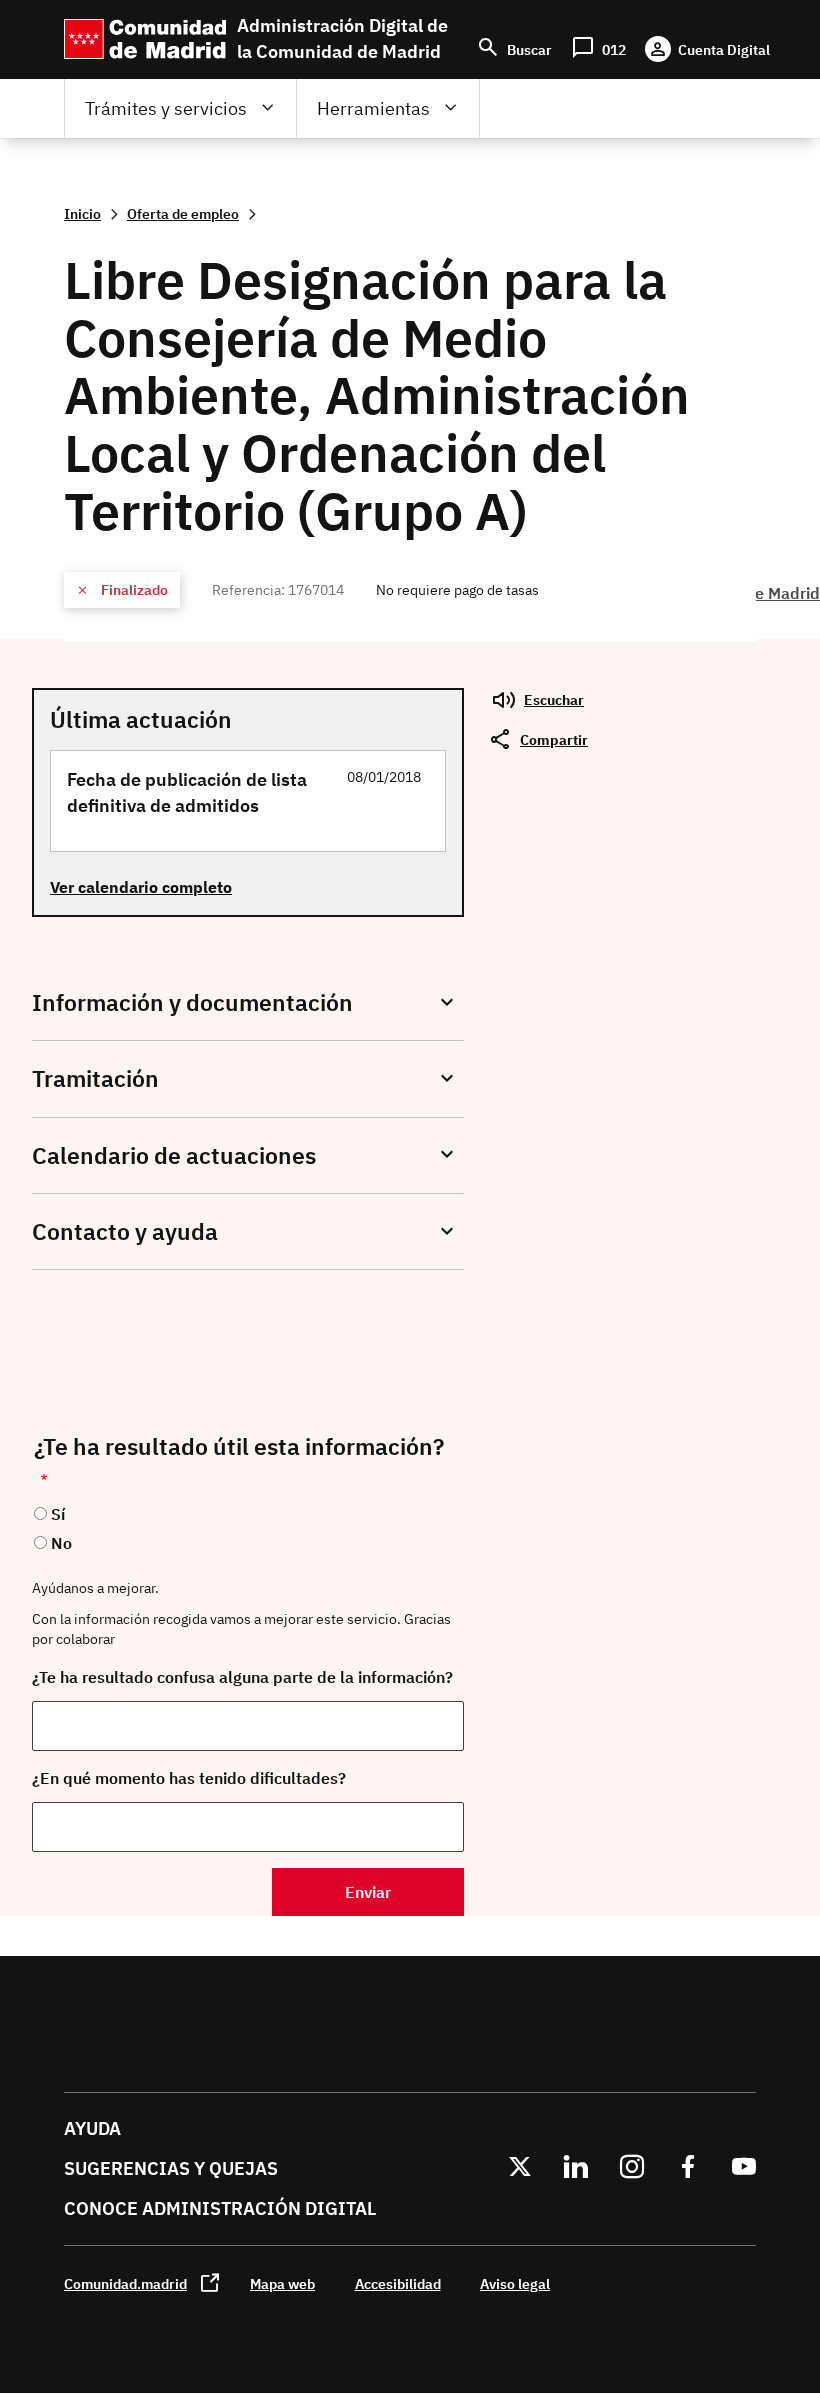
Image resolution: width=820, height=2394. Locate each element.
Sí (58, 1514)
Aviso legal (515, 2283)
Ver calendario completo (141, 887)
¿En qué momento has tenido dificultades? (189, 1778)
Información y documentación (192, 1002)
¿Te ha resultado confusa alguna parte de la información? (242, 1677)
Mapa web (282, 2283)
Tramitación (95, 1078)
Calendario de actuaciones (174, 1155)
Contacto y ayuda (125, 1231)
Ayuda (92, 2128)
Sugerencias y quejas (171, 2168)
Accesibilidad (398, 2283)
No (61, 1543)
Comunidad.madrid (125, 2283)
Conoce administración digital (220, 2208)
